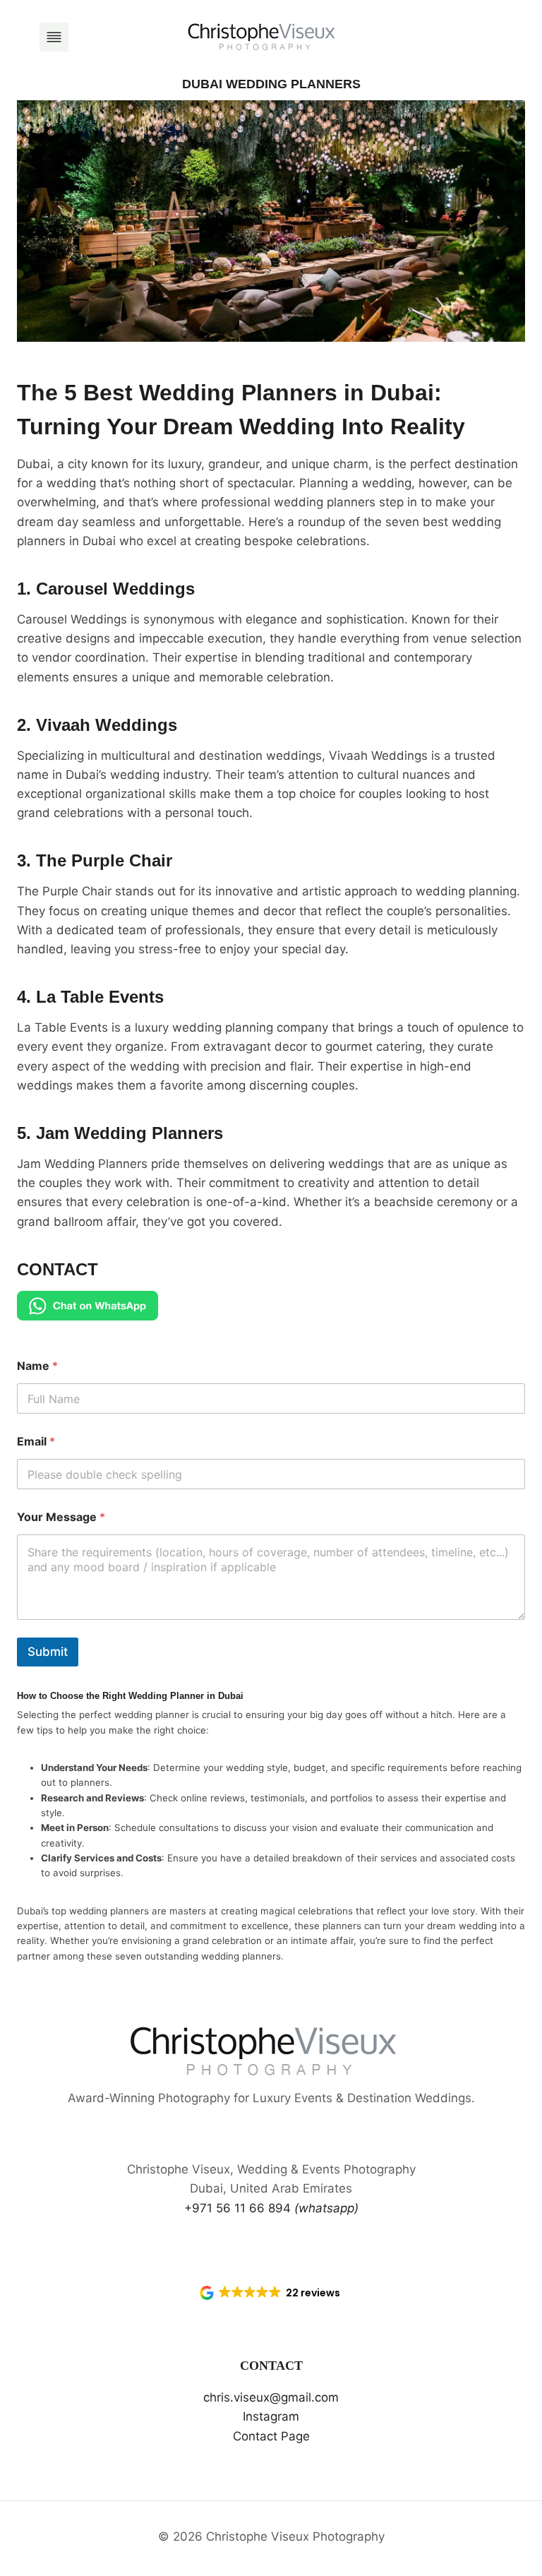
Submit (48, 1652)
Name (37, 1366)
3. (95, 860)
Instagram (271, 2416)
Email (36, 1442)
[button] (271, 2293)
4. (90, 997)
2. (97, 725)
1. (106, 589)
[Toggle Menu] (54, 37)
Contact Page (271, 2436)
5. (120, 1133)
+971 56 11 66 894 (271, 2208)
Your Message (61, 1517)
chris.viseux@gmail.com (271, 2397)
